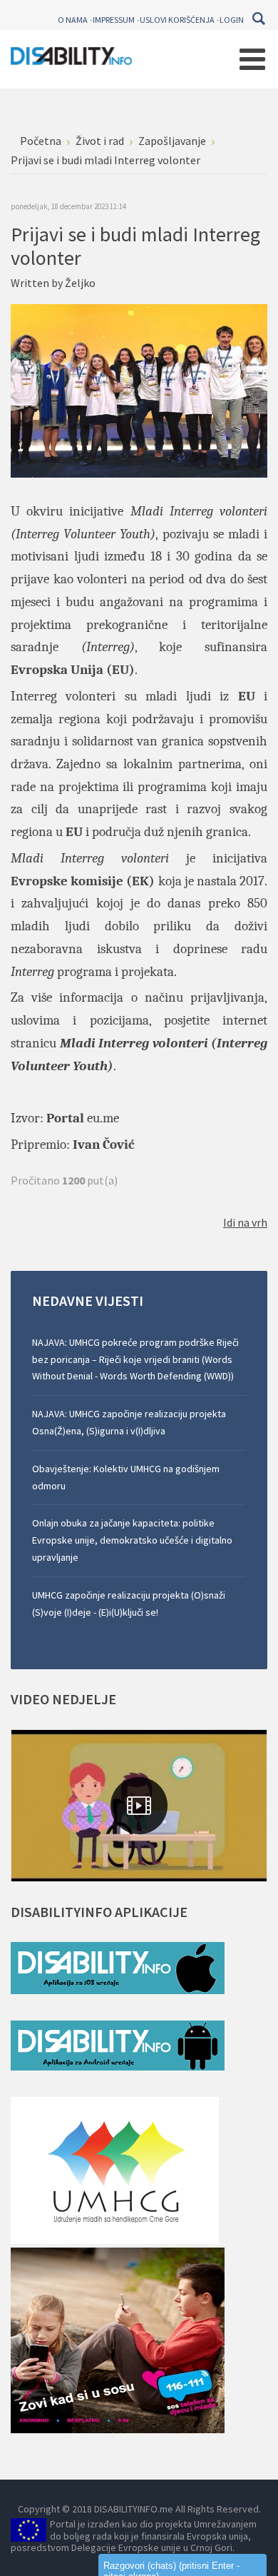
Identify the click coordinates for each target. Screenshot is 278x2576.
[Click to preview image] (139, 389)
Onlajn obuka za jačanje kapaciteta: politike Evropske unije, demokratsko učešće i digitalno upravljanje (132, 1540)
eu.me (103, 1118)
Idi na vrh (245, 1222)
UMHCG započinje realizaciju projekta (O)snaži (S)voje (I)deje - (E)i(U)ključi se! (129, 1604)
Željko (80, 283)
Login (232, 20)
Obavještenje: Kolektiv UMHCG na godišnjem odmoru (126, 1477)
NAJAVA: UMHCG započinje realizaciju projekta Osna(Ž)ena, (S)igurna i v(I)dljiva (129, 1422)
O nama (73, 20)
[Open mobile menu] (252, 59)
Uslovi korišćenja (177, 20)
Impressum (114, 20)
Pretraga (258, 19)
